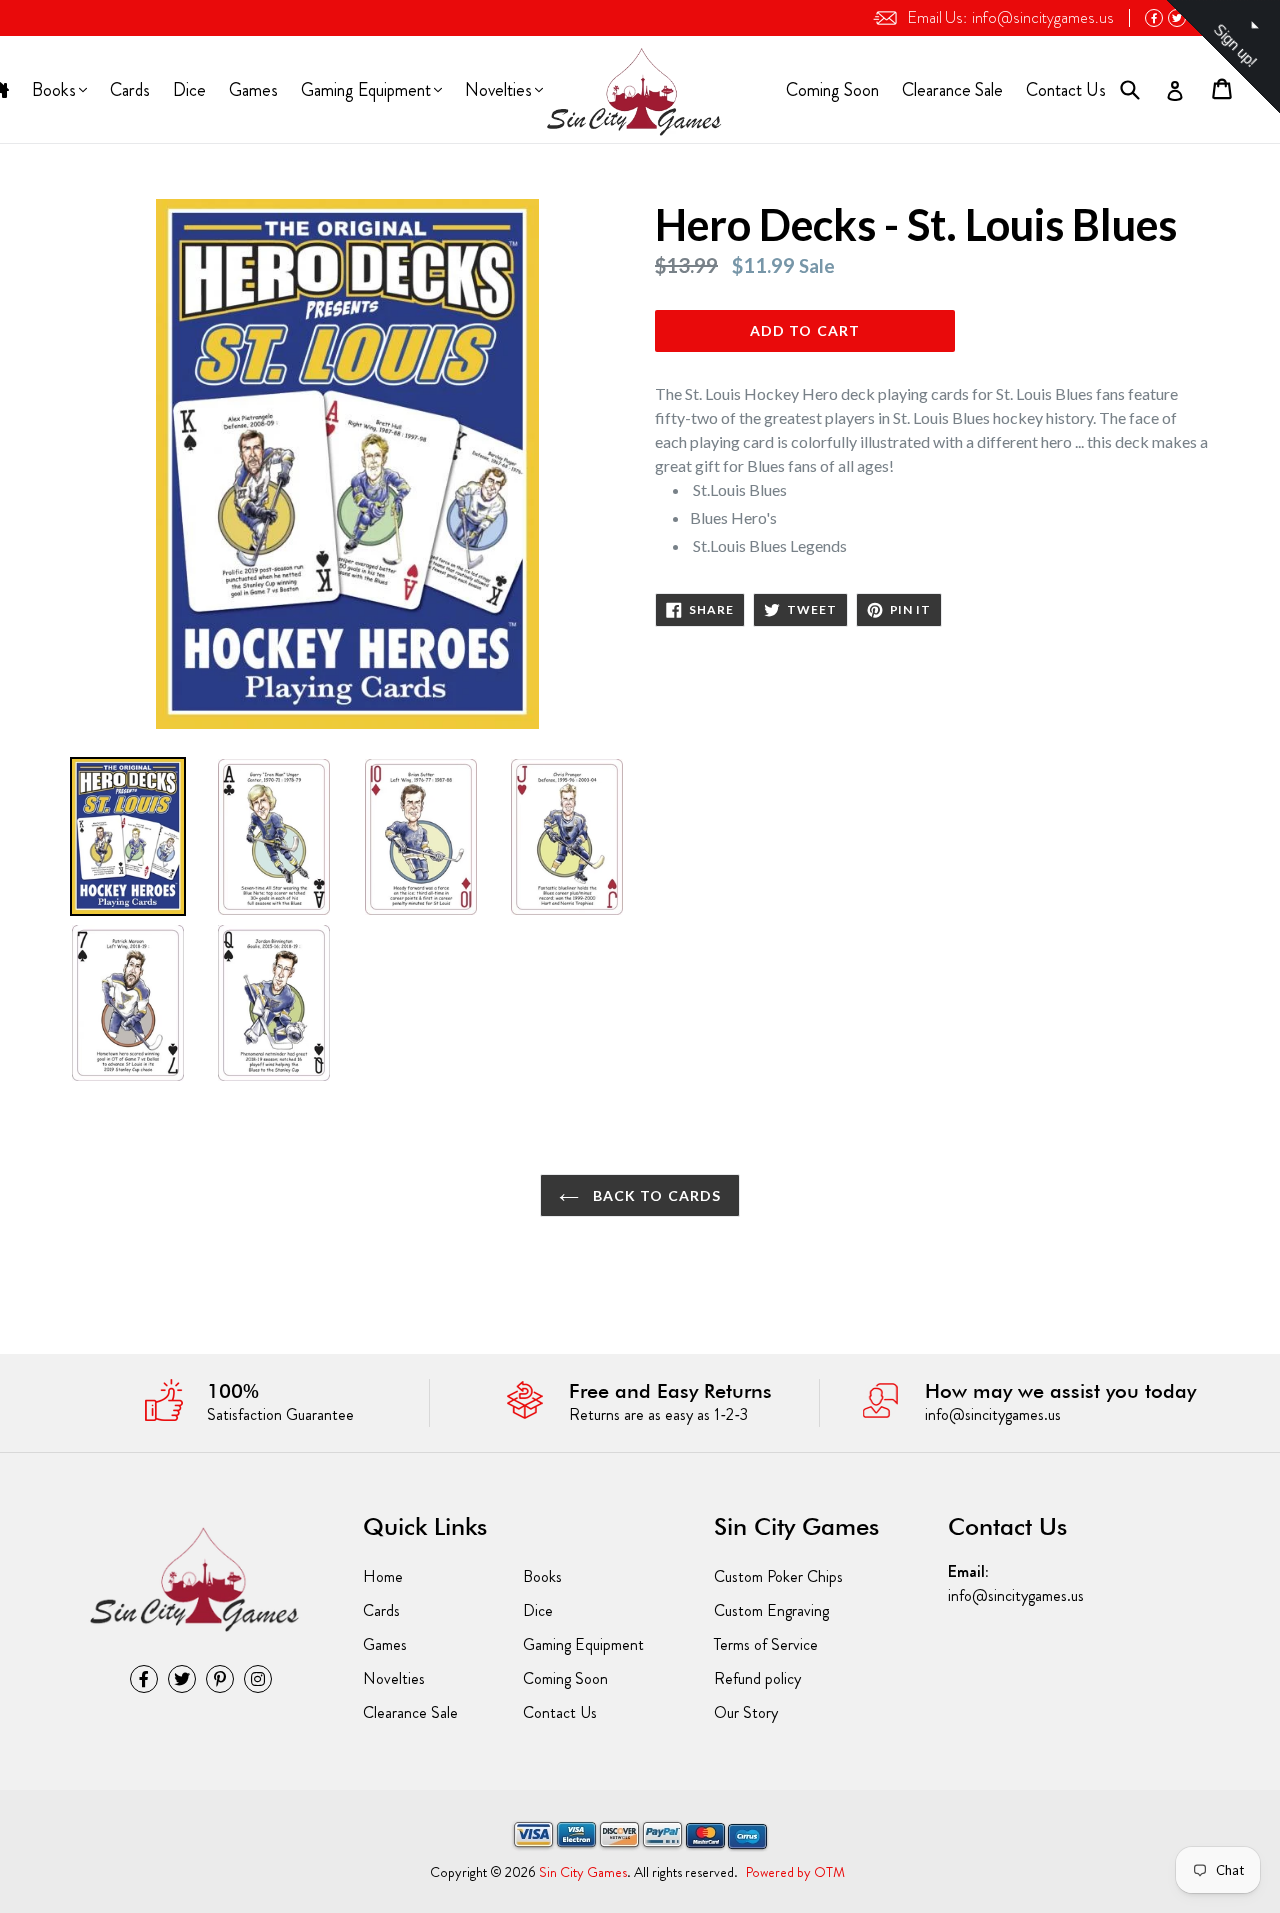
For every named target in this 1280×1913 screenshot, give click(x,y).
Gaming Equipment (365, 92)
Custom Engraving (771, 1610)
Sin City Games (583, 1872)
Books (55, 92)
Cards (130, 90)
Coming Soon (832, 90)
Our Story (746, 1712)
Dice (189, 90)
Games (253, 90)
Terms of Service (766, 1644)
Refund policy (757, 1678)
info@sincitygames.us (1010, 17)
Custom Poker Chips (778, 1576)
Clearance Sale (952, 90)
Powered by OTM (795, 1872)
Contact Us (1066, 90)
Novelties (498, 92)
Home (383, 1576)
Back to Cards (655, 1195)
